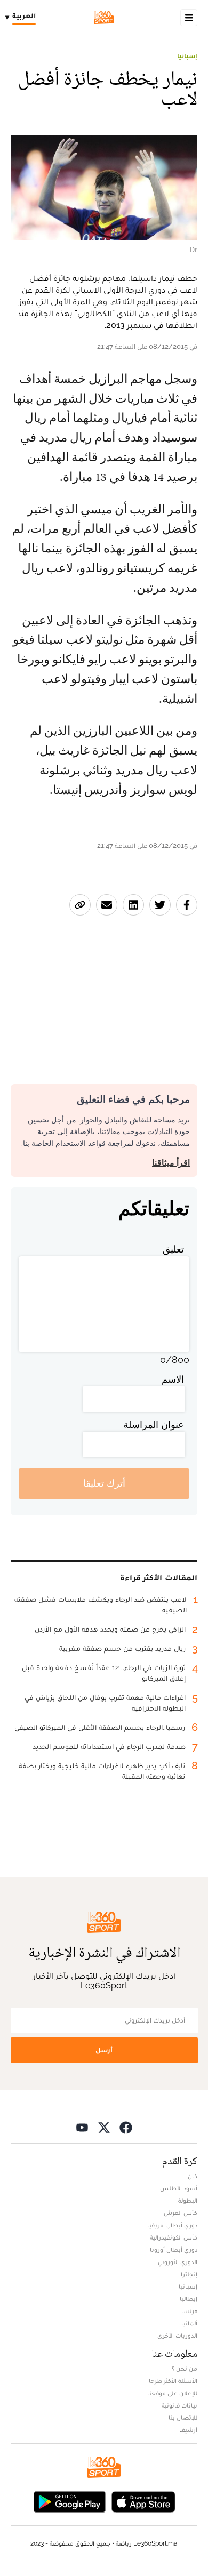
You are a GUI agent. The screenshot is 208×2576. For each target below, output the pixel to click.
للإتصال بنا (183, 2418)
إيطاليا (189, 2299)
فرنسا (189, 2311)
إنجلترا (189, 2274)
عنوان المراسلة (154, 1425)
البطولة (188, 2201)
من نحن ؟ (185, 2369)
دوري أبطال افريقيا (172, 2225)
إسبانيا (187, 56)
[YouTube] (82, 2127)
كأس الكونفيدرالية (174, 2237)
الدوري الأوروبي (178, 2262)
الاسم (173, 1379)
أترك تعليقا (104, 1483)
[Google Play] (69, 2501)
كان (193, 2176)
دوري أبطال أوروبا (174, 2250)
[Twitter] (104, 2127)
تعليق (173, 1249)
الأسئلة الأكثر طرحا (173, 2381)
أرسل (104, 2050)
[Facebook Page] (126, 2127)
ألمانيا (189, 2323)
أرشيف (188, 2430)
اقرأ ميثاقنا (171, 1163)
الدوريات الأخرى (177, 2336)
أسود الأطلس (179, 2188)
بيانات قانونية (179, 2405)
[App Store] (143, 2501)
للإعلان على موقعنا (172, 2393)
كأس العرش (181, 2213)
